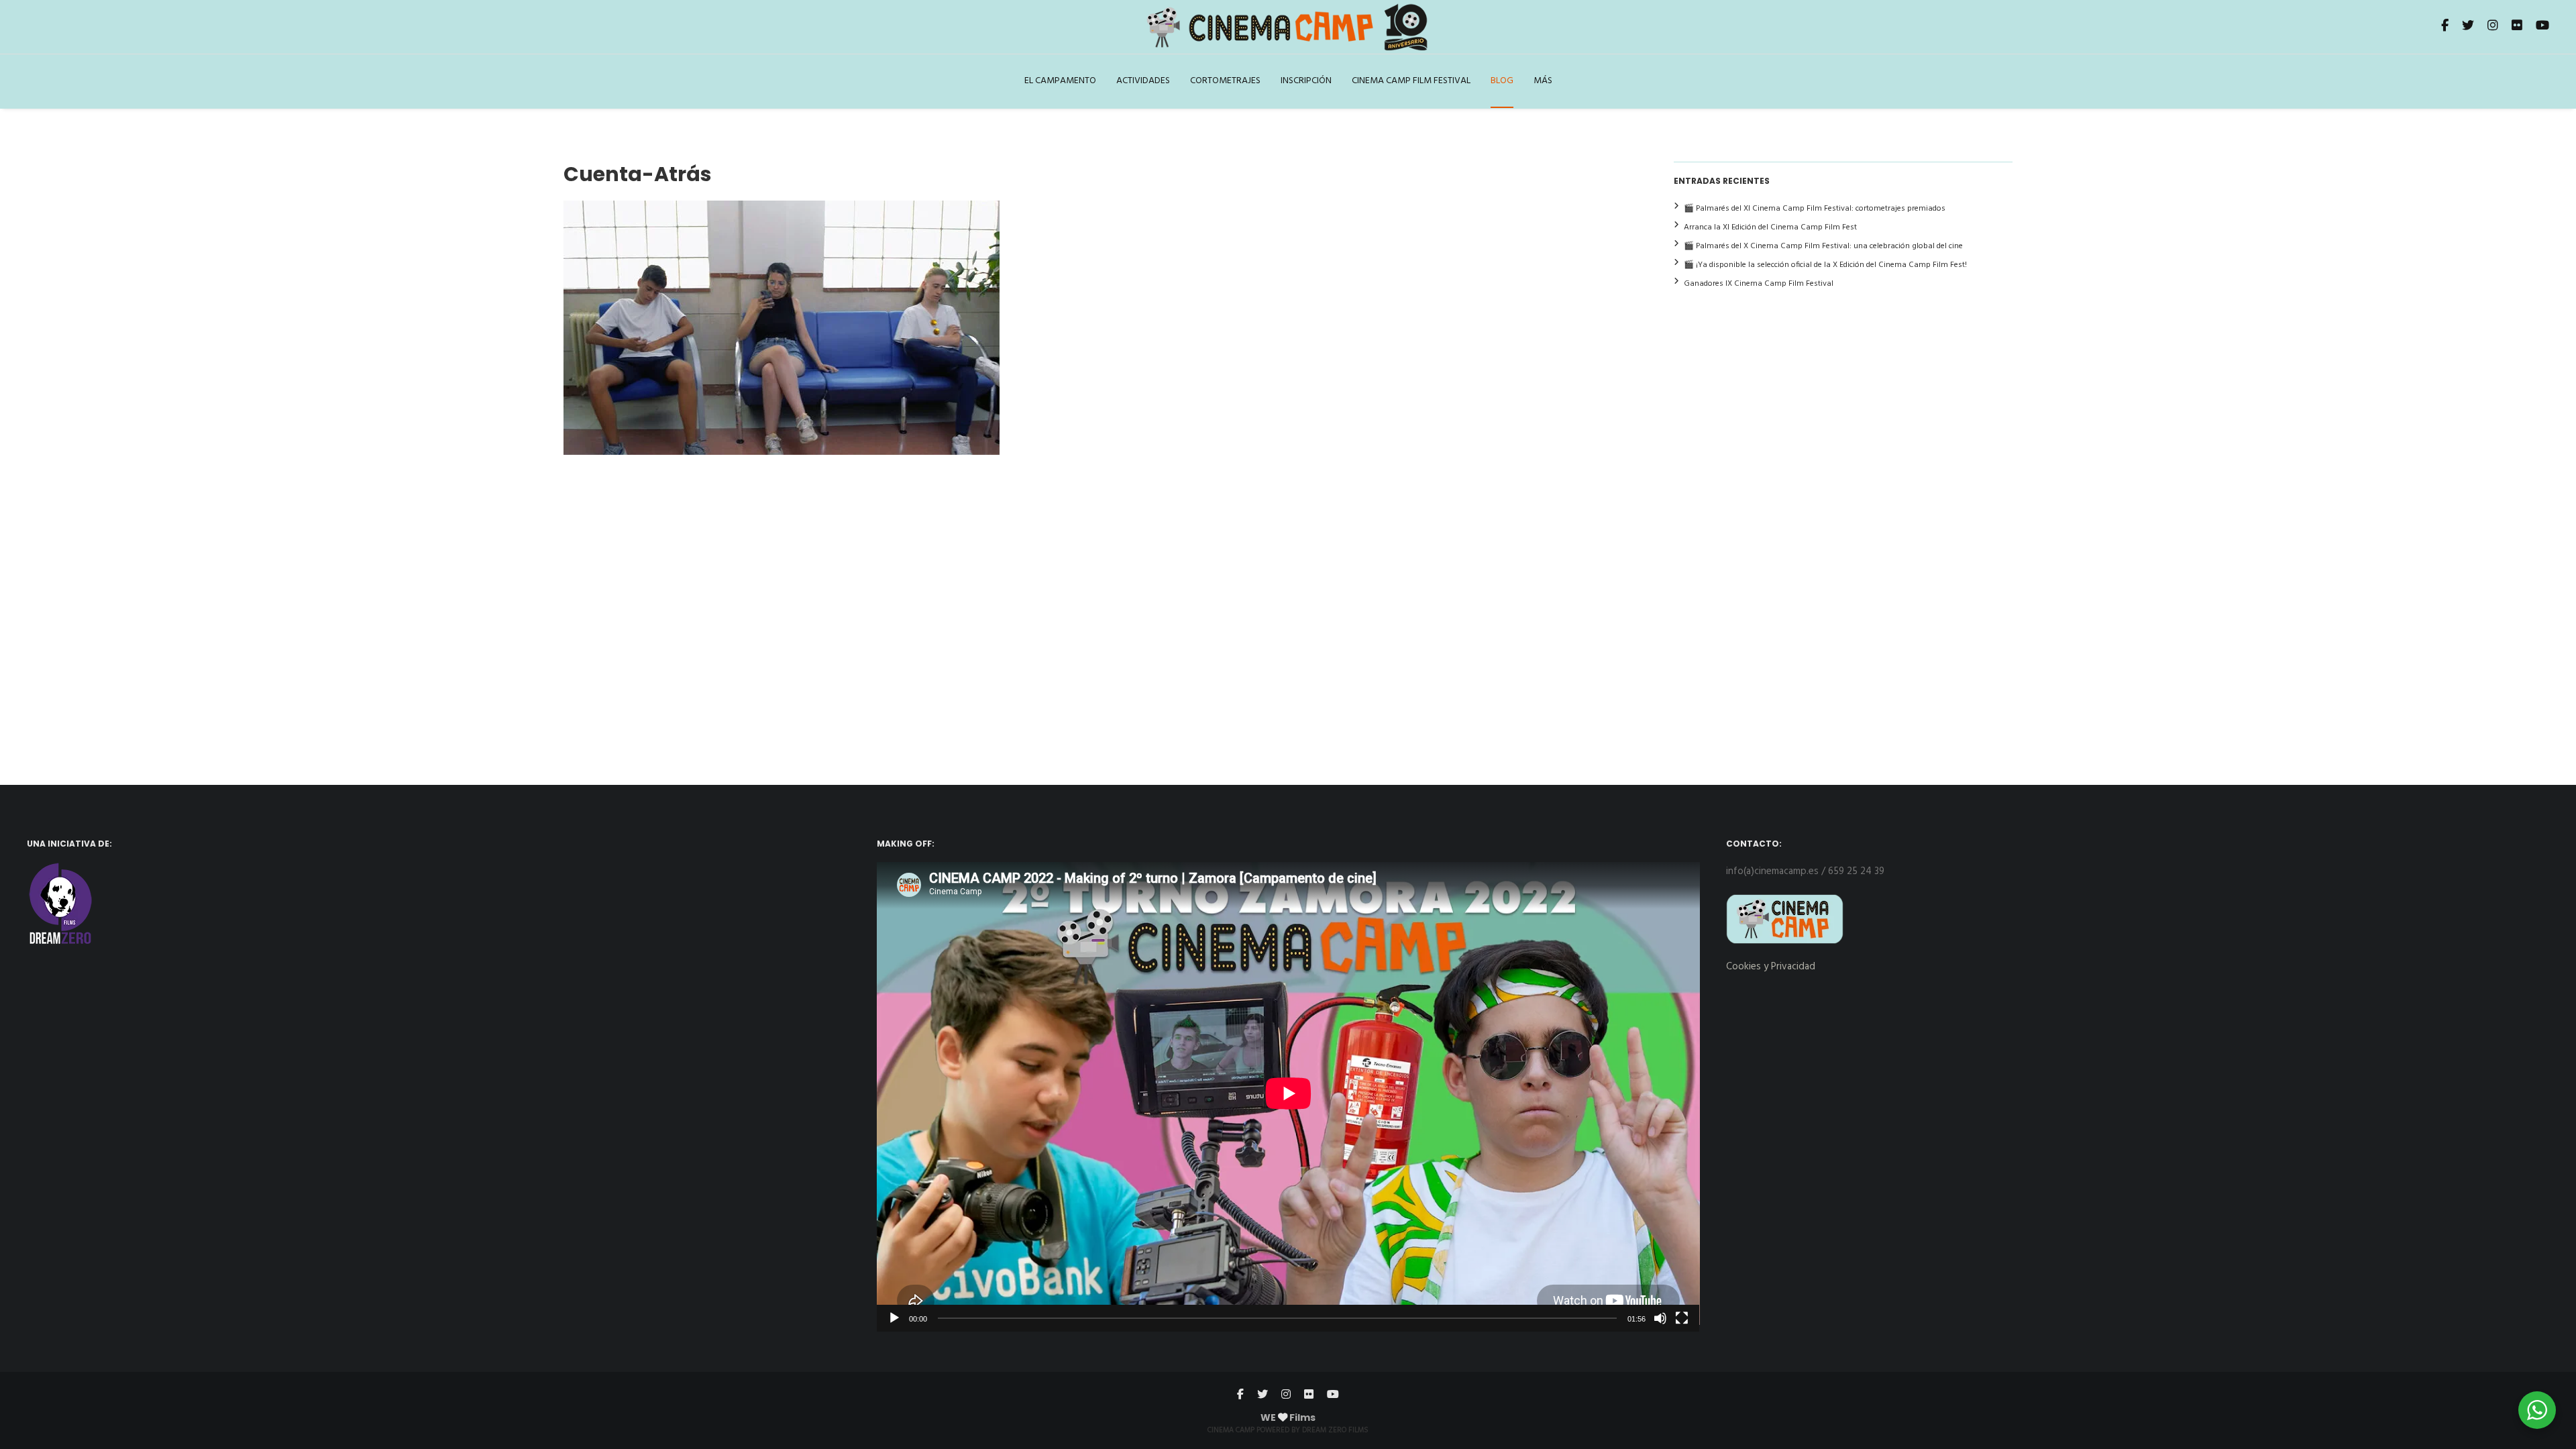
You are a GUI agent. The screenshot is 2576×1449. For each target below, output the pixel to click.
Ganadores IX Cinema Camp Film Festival (1759, 284)
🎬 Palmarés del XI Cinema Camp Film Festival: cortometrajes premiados (1815, 209)
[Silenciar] (1660, 1318)
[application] (1288, 1096)
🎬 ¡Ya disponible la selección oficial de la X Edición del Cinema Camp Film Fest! (1825, 265)
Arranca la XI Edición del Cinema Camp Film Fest (1770, 227)
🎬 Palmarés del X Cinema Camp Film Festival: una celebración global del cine (1823, 246)
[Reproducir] (894, 1318)
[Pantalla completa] (1682, 1318)
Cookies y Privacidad (1771, 967)
